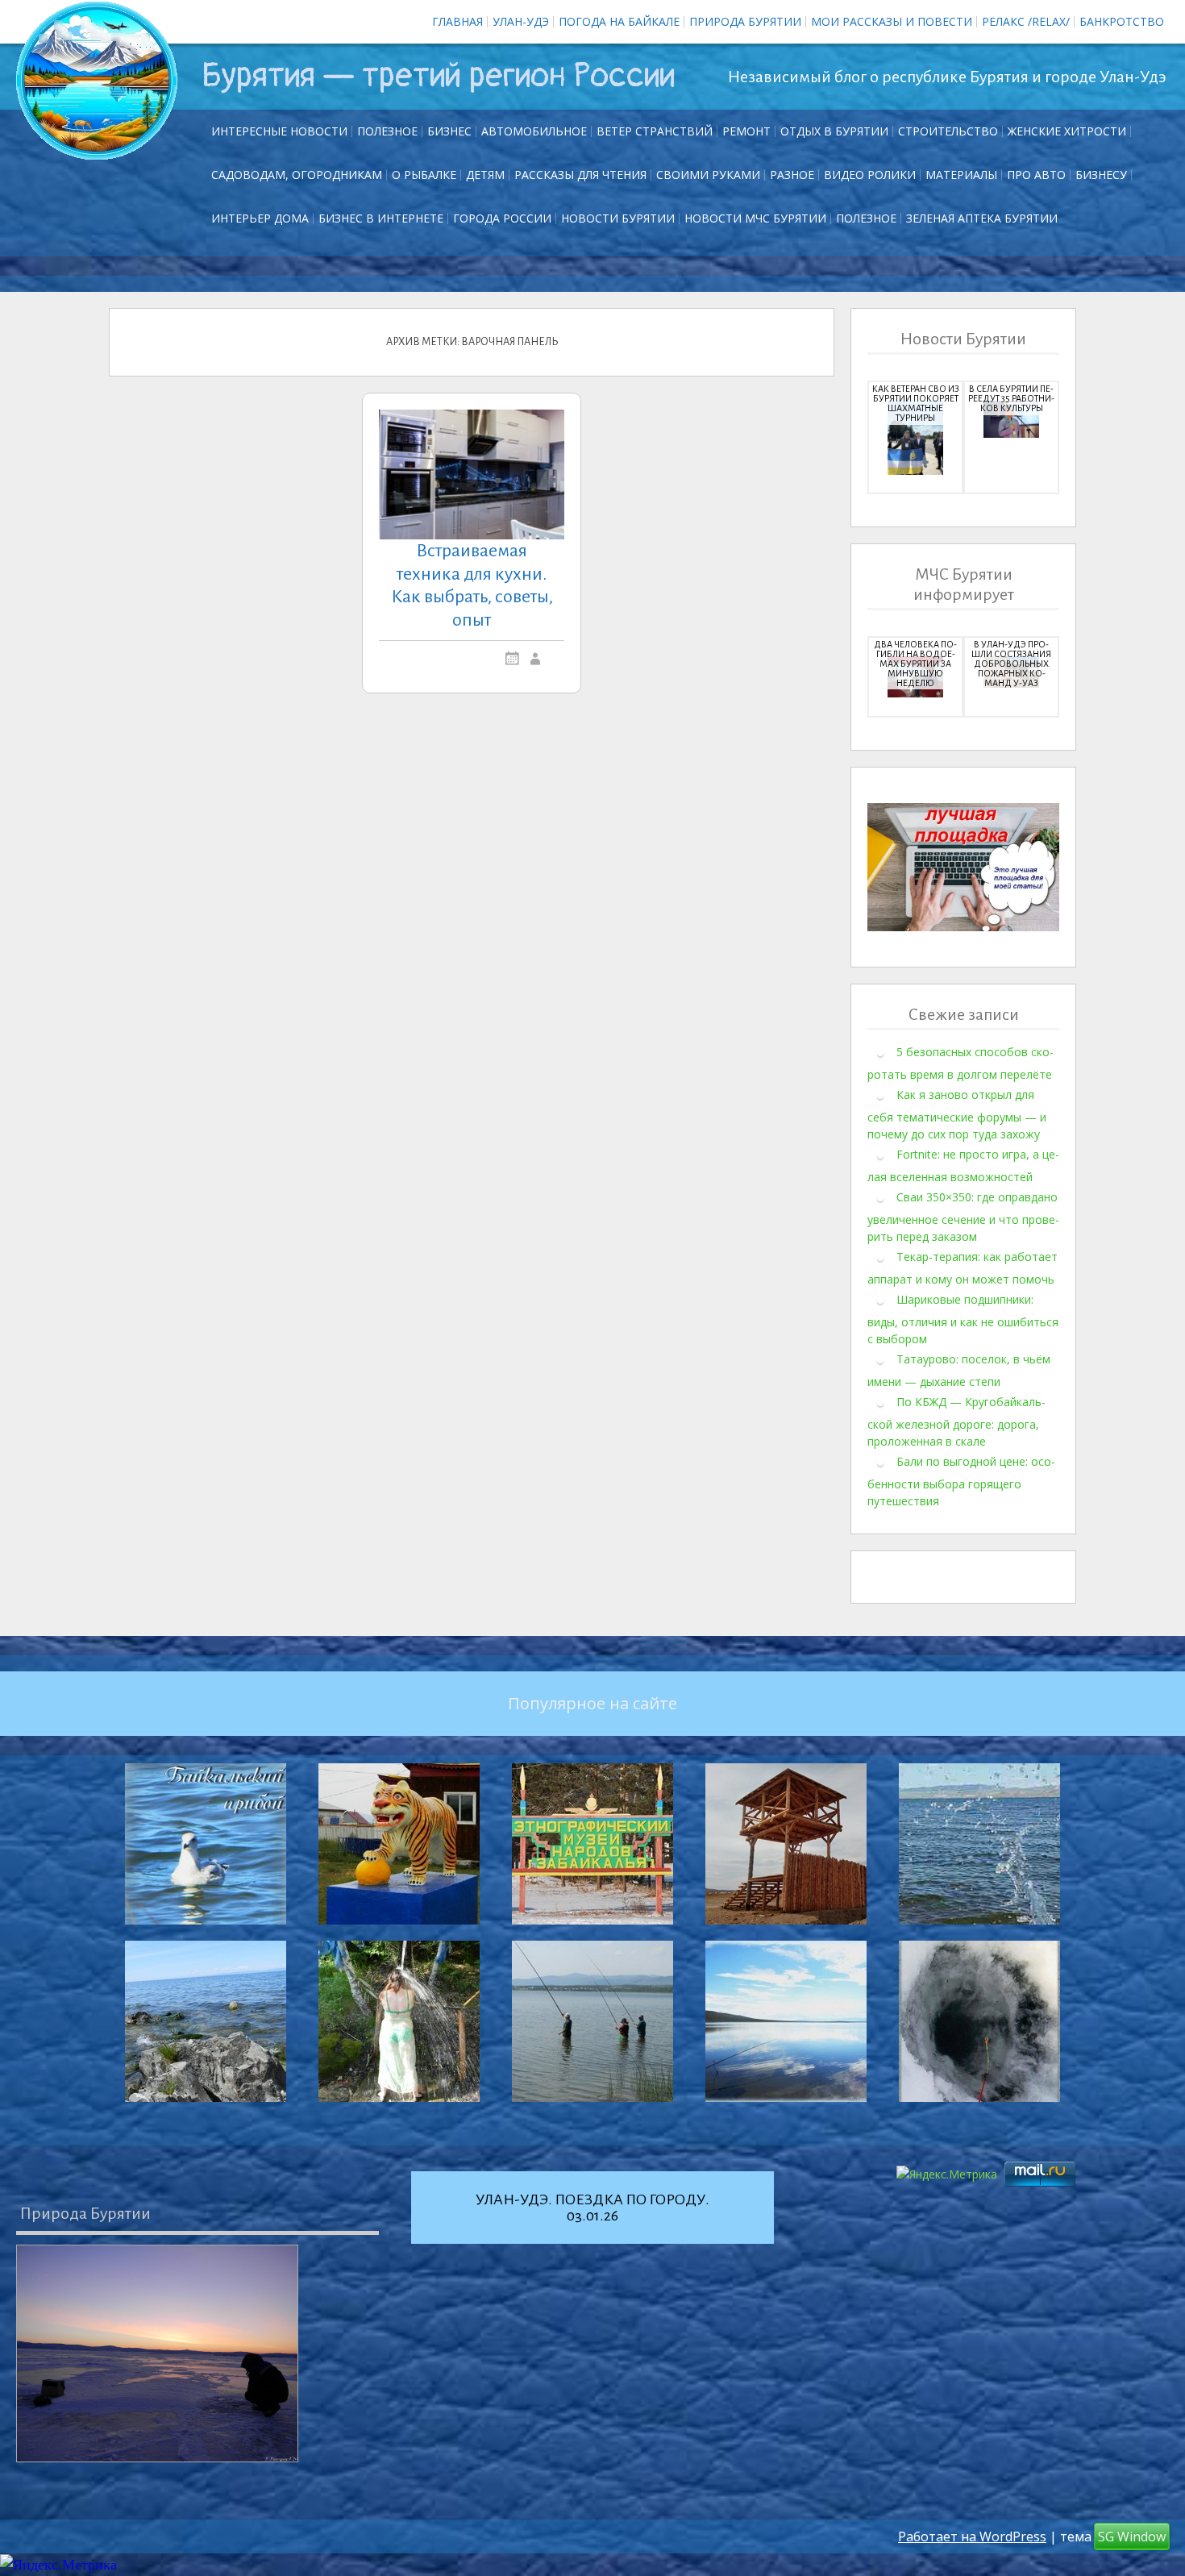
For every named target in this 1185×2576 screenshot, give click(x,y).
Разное (792, 175)
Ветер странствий (655, 131)
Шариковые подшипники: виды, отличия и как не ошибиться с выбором (963, 1319)
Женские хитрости (1067, 131)
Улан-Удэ (521, 21)
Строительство (948, 131)
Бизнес (449, 131)
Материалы (961, 175)
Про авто (1036, 175)
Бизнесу (1101, 175)
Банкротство (1122, 21)
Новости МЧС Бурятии (755, 218)
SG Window (1132, 2536)
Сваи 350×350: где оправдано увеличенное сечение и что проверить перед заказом (963, 1217)
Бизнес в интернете (381, 218)
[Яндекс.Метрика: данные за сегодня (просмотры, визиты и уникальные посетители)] (58, 2565)
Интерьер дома (260, 218)
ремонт (746, 131)
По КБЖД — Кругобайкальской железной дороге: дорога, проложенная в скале (956, 1421)
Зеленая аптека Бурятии (982, 218)
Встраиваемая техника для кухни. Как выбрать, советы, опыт (472, 585)
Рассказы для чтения (580, 175)
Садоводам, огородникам (297, 175)
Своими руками (708, 175)
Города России (502, 218)
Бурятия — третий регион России (438, 76)
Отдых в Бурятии (834, 131)
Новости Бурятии (618, 218)
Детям (485, 175)
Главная (457, 21)
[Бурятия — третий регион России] (97, 81)
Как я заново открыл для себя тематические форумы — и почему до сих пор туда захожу (957, 1114)
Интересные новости (279, 131)
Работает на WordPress (972, 2536)
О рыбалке (424, 175)
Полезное (387, 131)
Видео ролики (870, 175)
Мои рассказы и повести (892, 21)
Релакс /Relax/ (1026, 21)
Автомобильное (534, 131)
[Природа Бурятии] (157, 2353)
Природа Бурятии (745, 21)
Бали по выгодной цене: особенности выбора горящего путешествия (961, 1481)
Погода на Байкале (619, 21)
